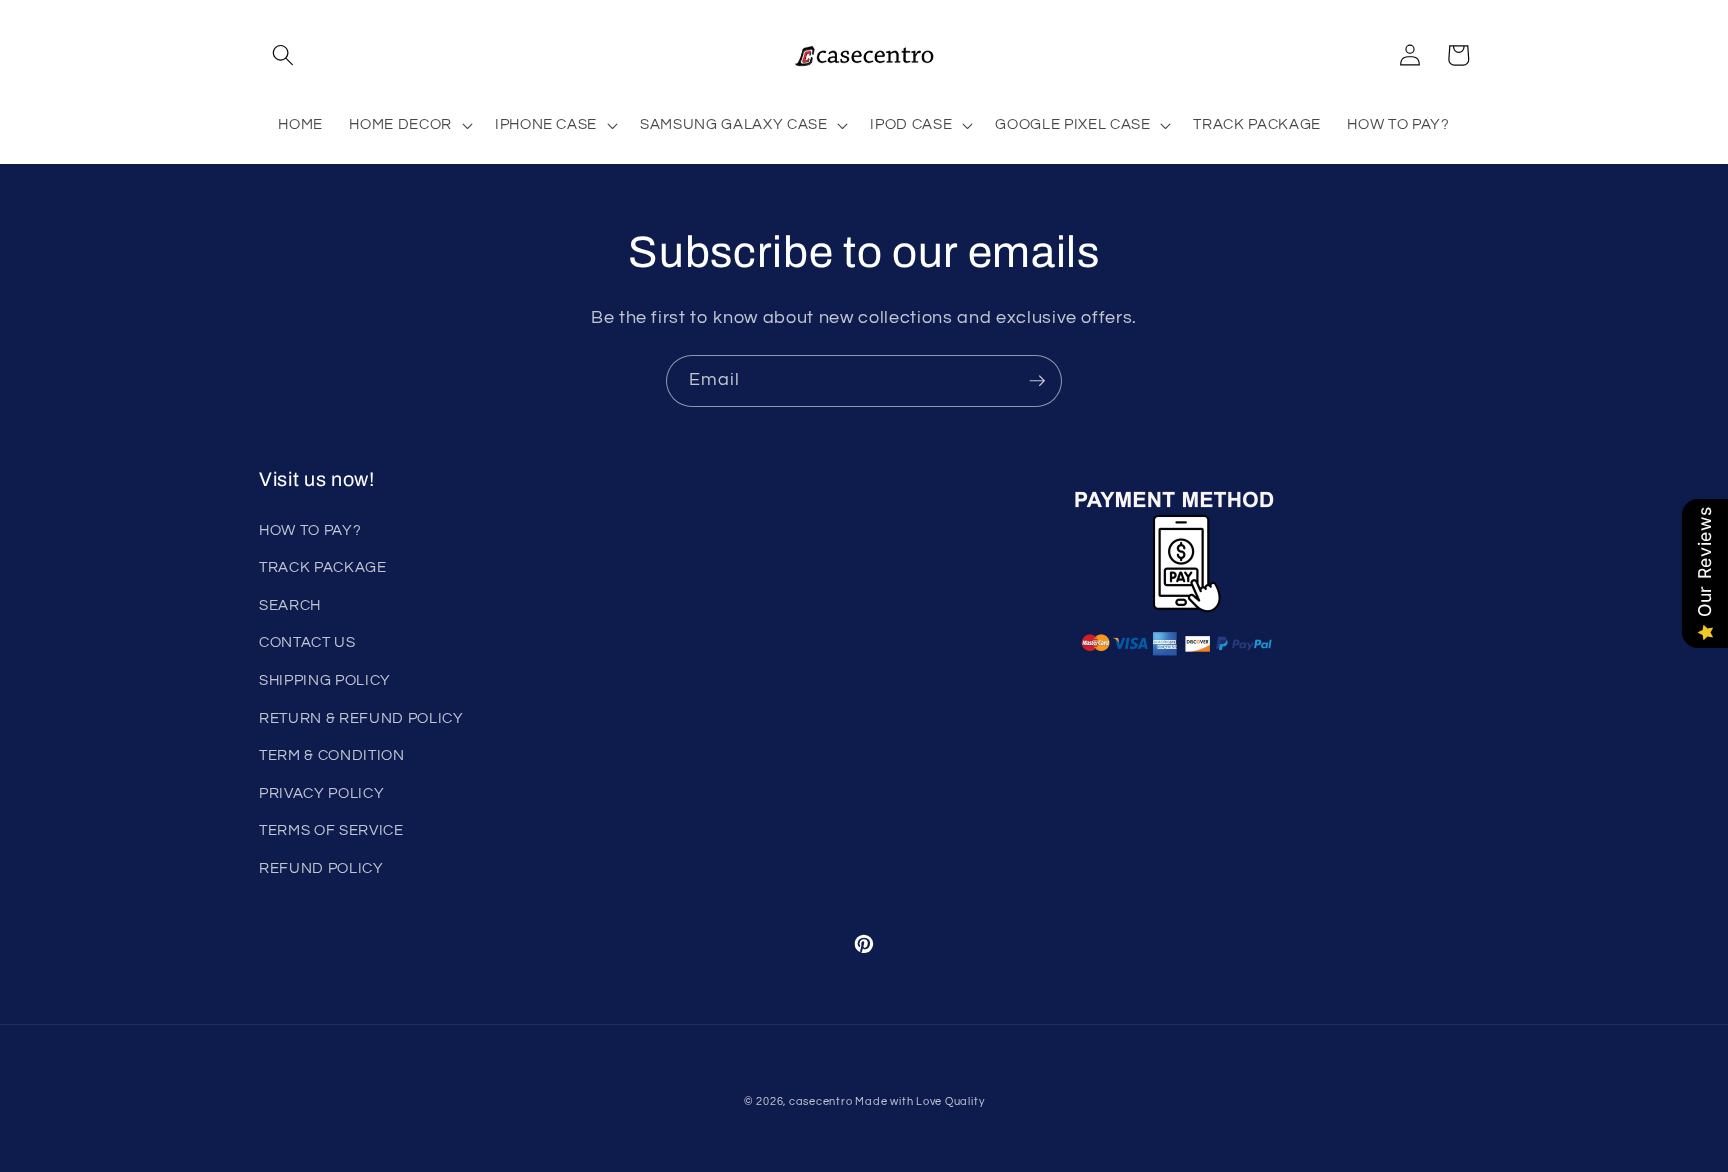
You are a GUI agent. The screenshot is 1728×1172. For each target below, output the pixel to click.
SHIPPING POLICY (325, 680)
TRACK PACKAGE (323, 567)
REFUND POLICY (321, 868)
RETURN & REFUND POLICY (361, 718)
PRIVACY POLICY (321, 793)
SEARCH (290, 605)
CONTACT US (307, 642)
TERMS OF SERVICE (331, 830)
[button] (283, 55)
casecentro (821, 1101)
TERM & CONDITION (332, 755)
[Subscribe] (1037, 381)
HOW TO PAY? (310, 530)
